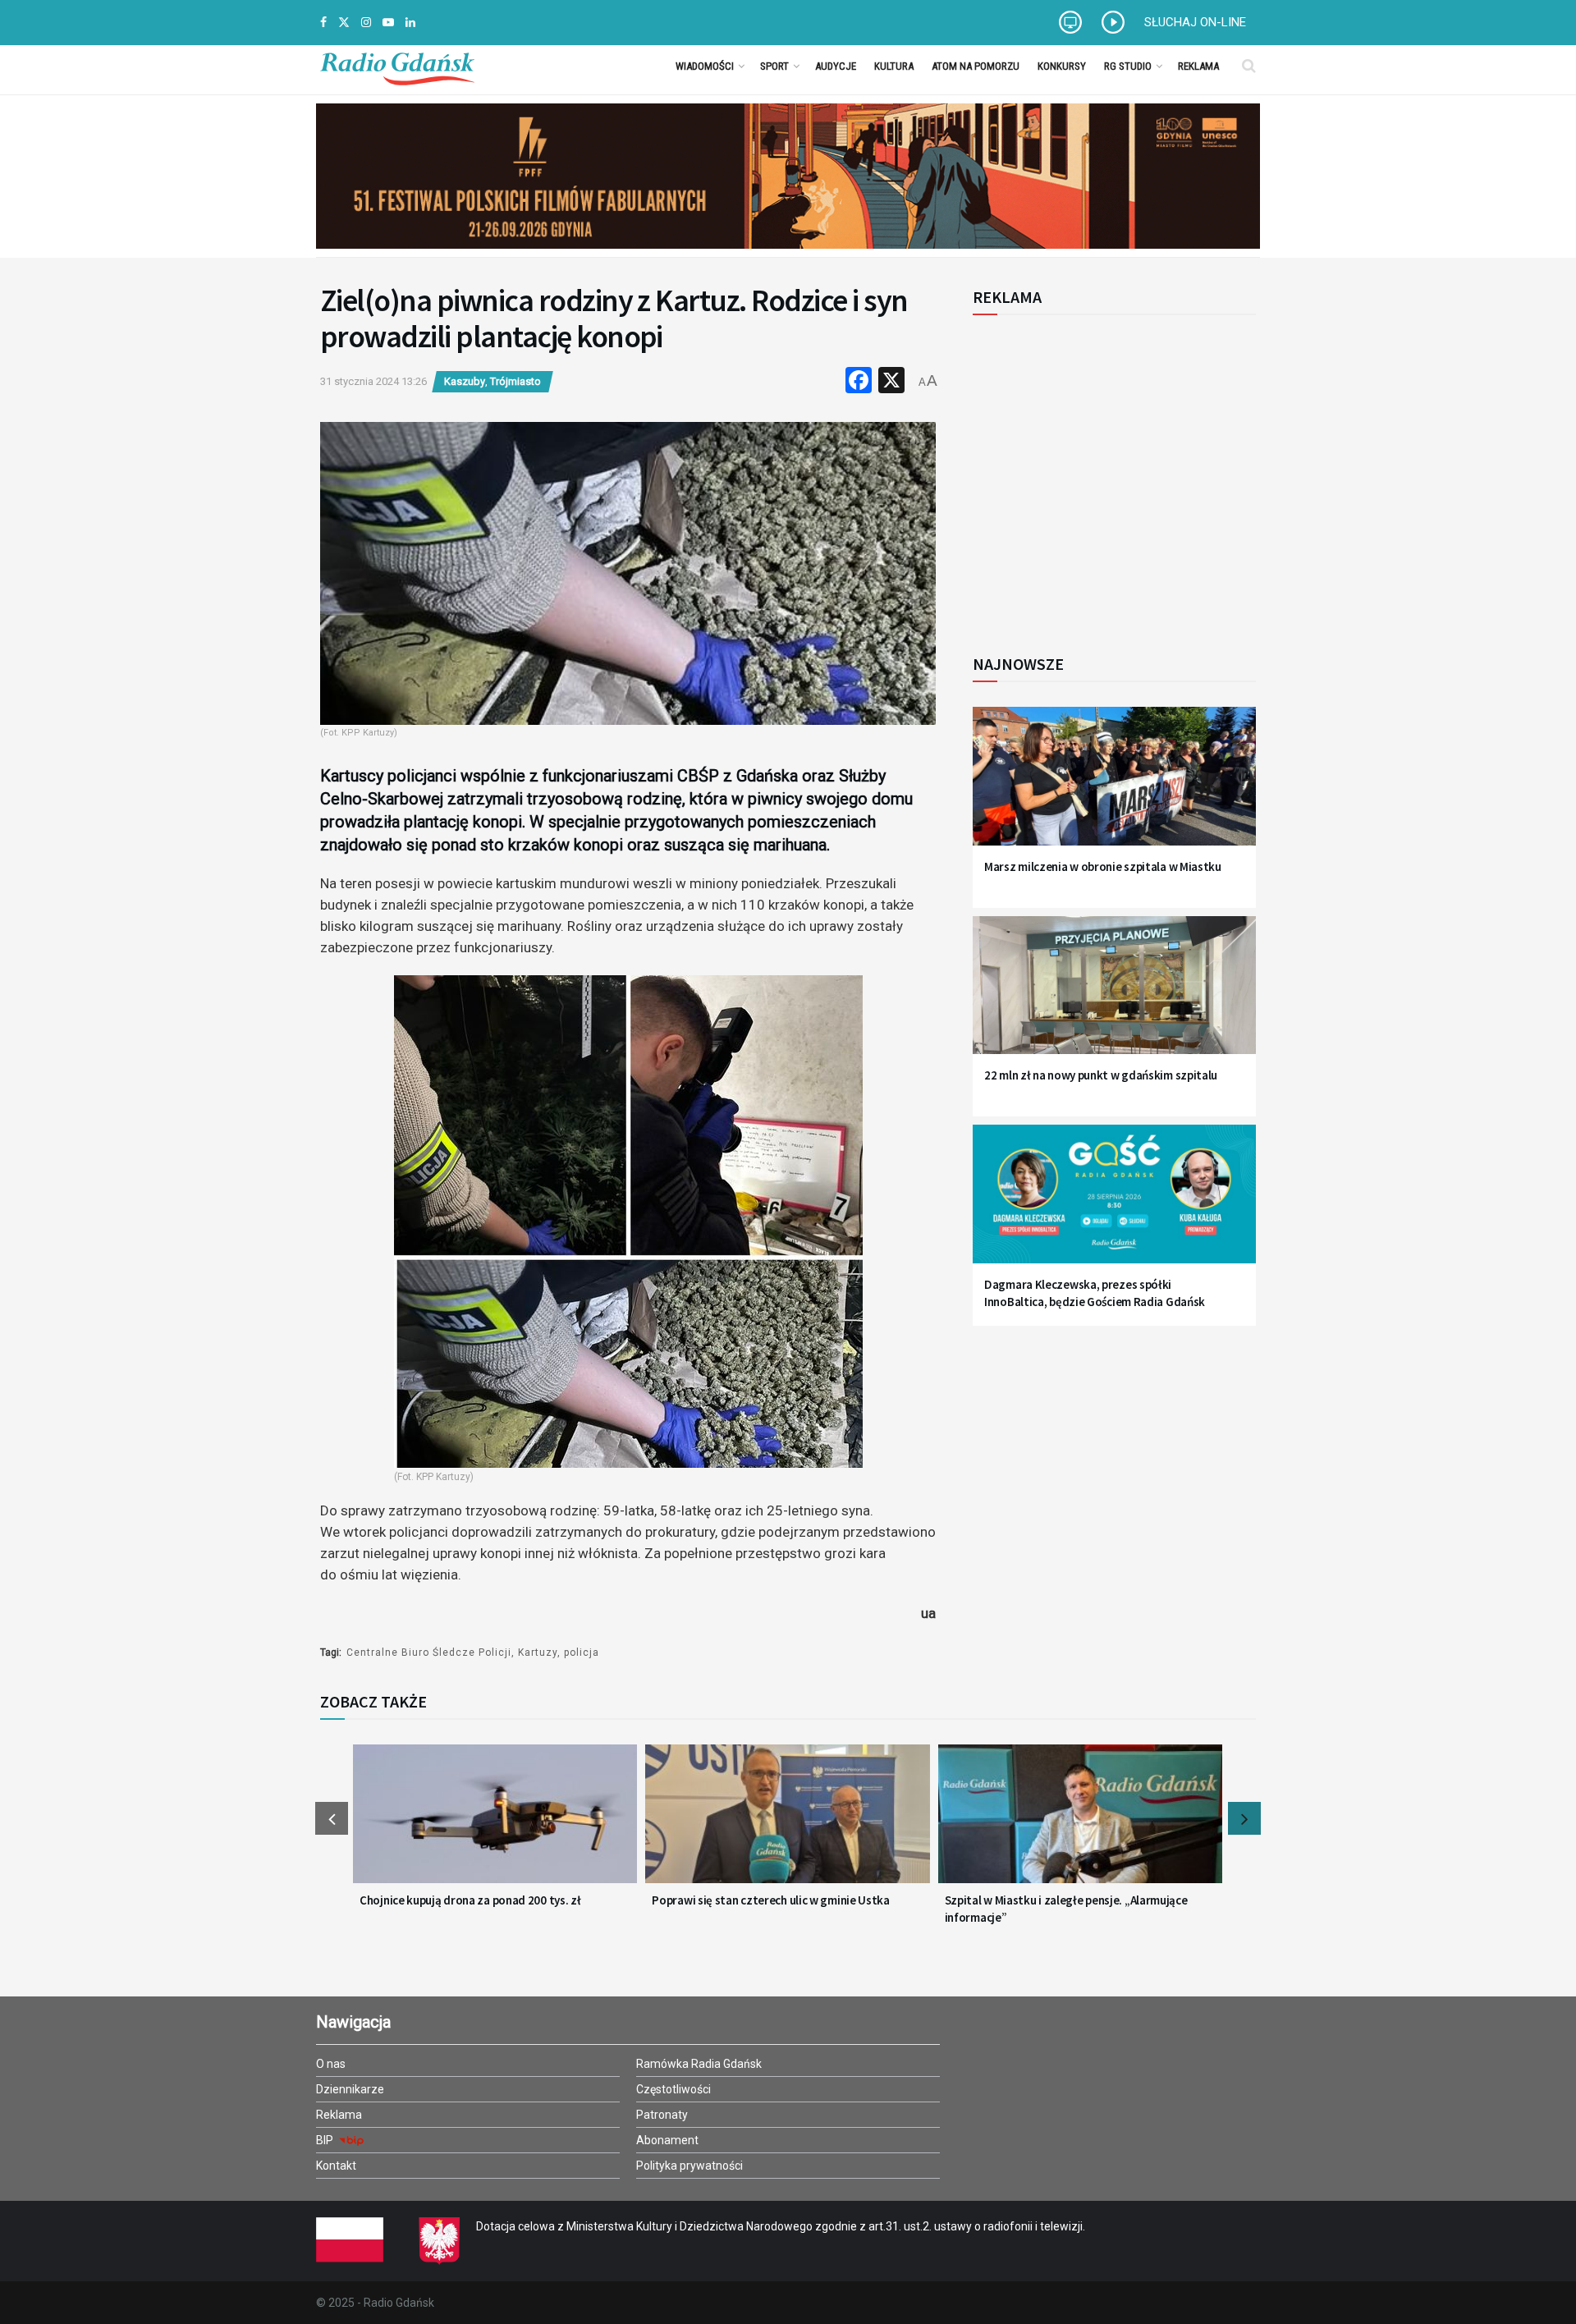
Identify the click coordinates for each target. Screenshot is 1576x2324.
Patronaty (662, 2115)
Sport (774, 66)
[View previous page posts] (332, 1818)
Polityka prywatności (689, 2166)
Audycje (836, 66)
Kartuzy (538, 1652)
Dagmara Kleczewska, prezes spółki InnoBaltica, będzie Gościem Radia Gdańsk (1095, 1293)
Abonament (667, 2140)
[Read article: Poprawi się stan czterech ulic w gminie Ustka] (787, 1824)
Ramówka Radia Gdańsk (699, 2064)
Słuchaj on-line (1195, 22)
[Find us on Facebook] (323, 23)
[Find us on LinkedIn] (410, 23)
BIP (326, 2140)
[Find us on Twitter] (344, 23)
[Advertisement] (1108, 475)
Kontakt (336, 2166)
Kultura (894, 66)
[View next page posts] (1244, 1818)
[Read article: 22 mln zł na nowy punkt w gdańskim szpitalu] (1114, 995)
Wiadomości (705, 66)
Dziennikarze (350, 2089)
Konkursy (1062, 66)
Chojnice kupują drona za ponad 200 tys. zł (470, 1900)
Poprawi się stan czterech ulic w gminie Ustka (771, 1900)
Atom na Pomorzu (976, 66)
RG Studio (1128, 66)
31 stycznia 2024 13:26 (373, 381)
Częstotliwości (673, 2089)
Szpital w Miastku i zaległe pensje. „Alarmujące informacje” (1066, 1909)
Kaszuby (465, 381)
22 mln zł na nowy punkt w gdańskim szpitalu (1101, 1075)
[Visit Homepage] (397, 66)
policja (582, 1652)
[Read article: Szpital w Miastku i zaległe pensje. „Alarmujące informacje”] (1080, 1824)
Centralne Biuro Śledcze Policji (429, 1652)
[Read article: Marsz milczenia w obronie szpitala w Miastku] (1114, 786)
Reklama (1198, 66)
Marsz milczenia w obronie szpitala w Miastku (1103, 866)
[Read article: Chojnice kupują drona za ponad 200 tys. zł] (495, 1824)
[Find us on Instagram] (366, 23)
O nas (331, 2064)
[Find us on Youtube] (388, 23)
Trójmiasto (515, 381)
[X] (891, 382)
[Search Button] (1249, 66)
